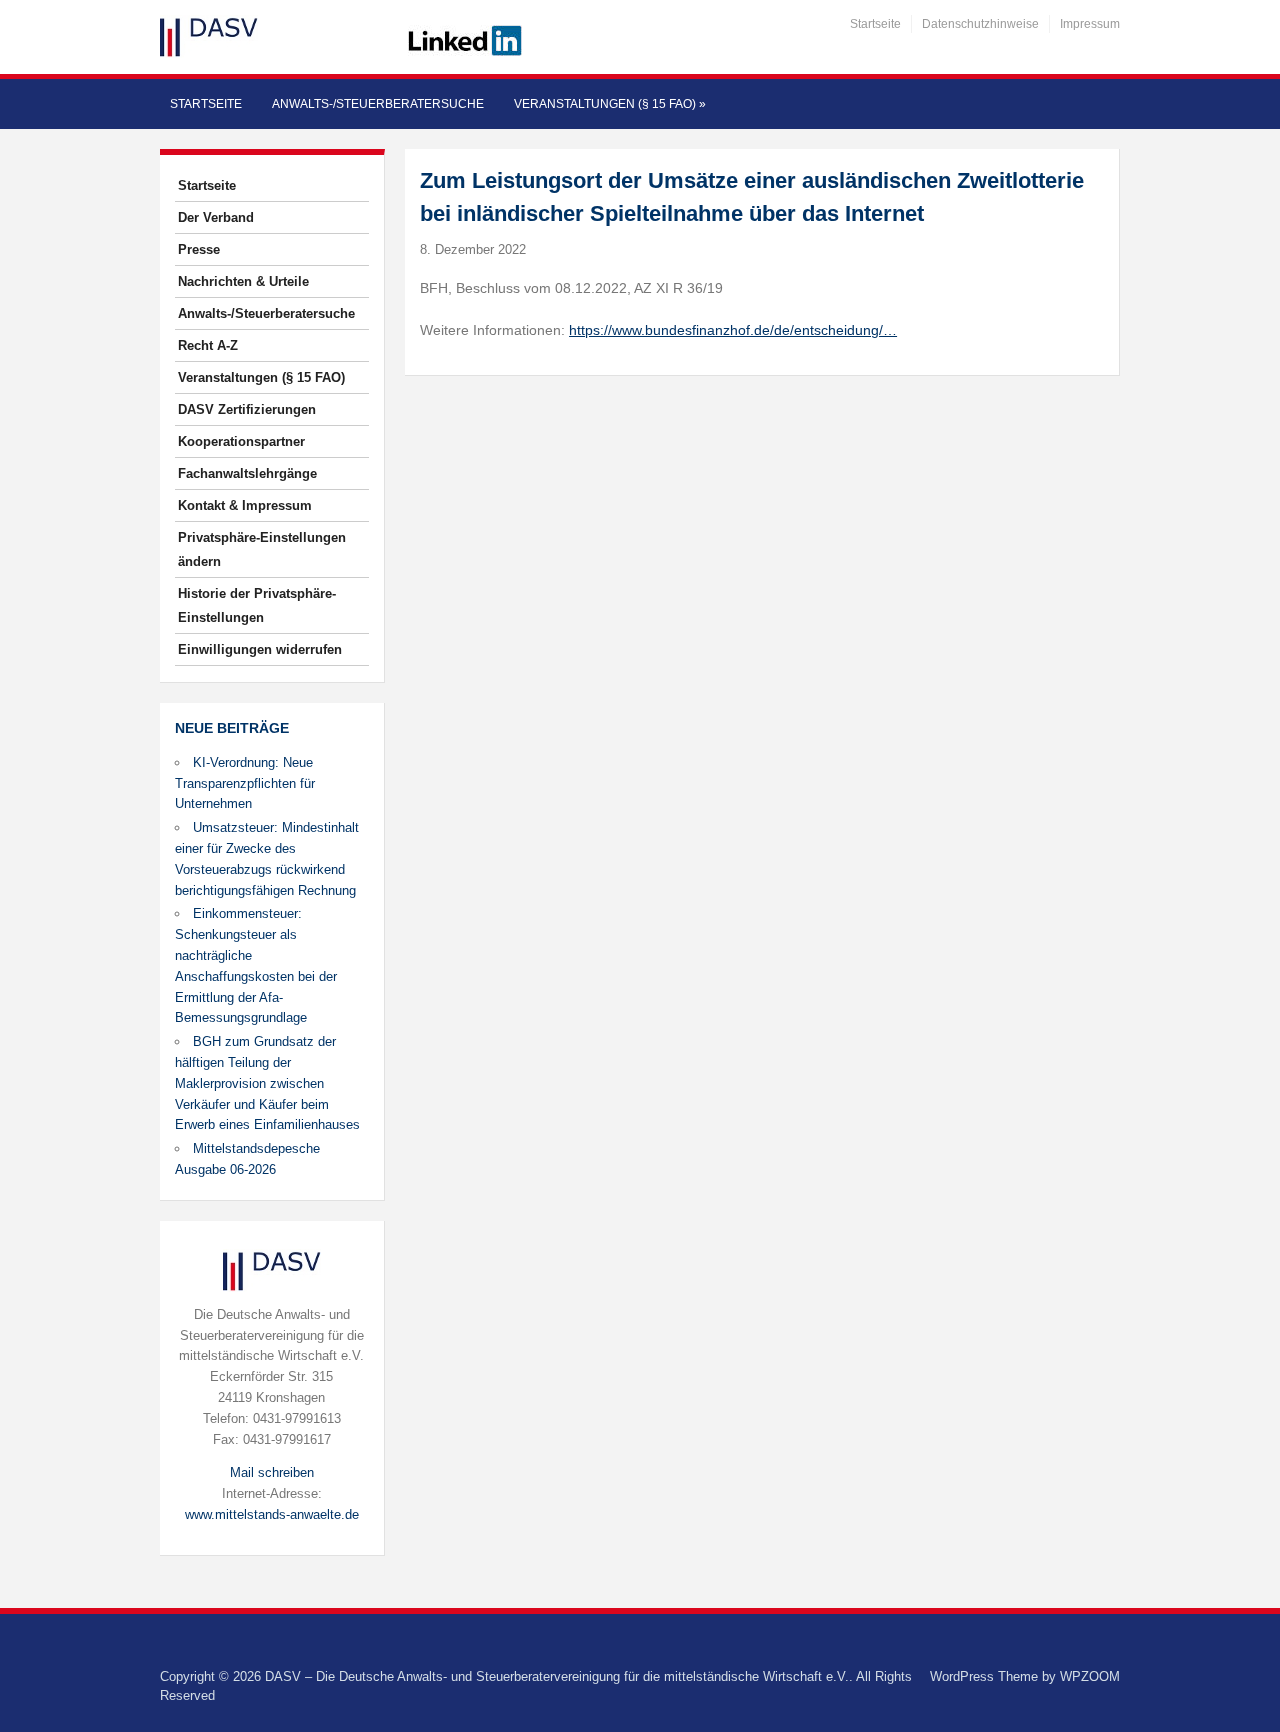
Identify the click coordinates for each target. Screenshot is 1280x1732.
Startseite (875, 24)
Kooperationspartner (241, 441)
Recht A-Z (208, 345)
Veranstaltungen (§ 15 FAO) (610, 104)
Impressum (1090, 24)
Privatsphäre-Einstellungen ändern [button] (262, 549)
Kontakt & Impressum (245, 505)
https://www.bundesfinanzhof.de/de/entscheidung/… (733, 330)
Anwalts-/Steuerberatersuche (378, 104)
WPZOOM (1090, 1676)
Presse (199, 249)
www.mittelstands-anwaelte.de (272, 1514)
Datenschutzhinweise (980, 24)
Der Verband (216, 217)
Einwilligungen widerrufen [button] (260, 649)
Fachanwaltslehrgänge (247, 473)
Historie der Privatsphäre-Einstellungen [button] (257, 605)
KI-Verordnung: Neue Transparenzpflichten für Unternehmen (245, 783)
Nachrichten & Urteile (243, 281)
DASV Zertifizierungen (247, 409)
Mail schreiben (272, 1472)
